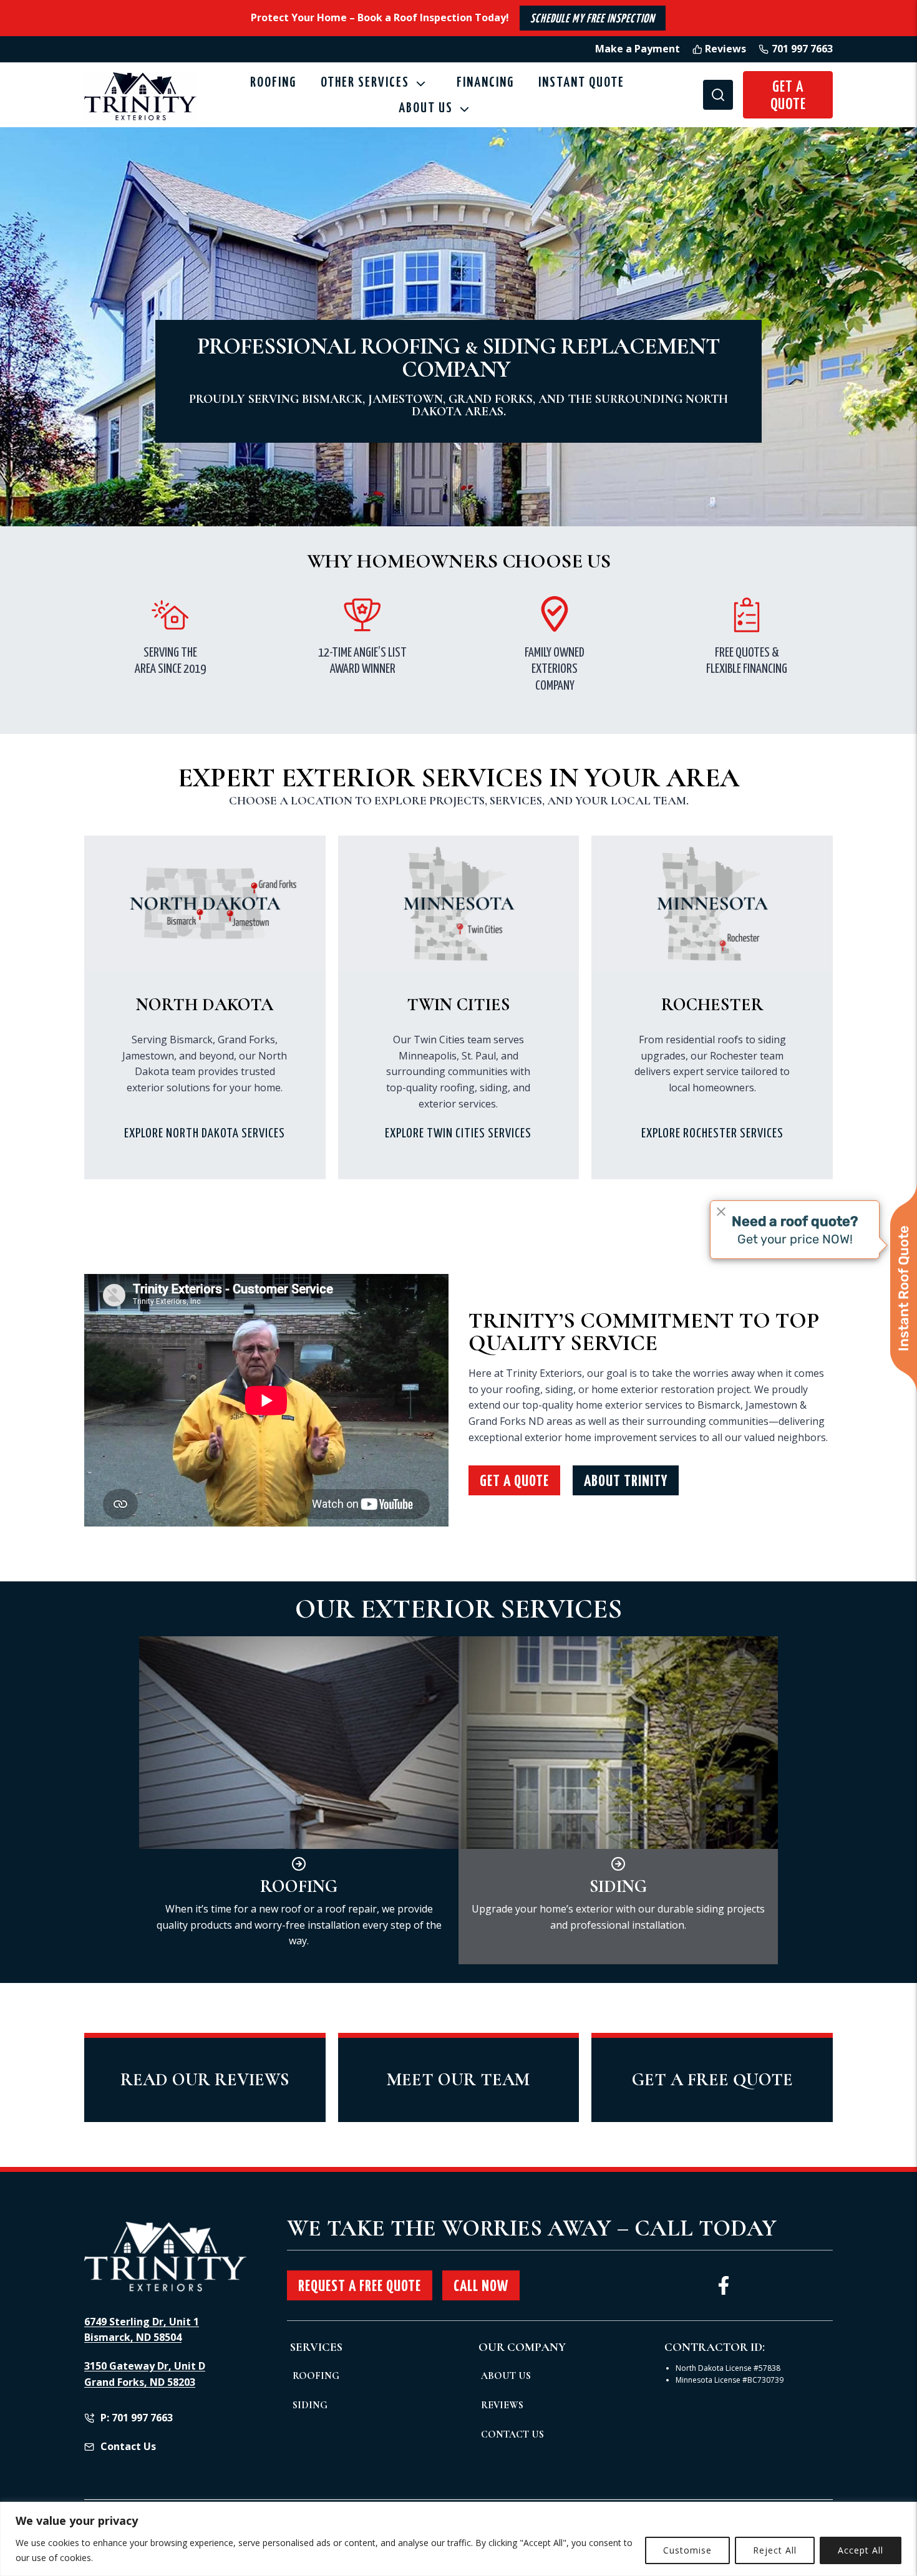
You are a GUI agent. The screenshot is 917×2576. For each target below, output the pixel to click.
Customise (687, 2550)
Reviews (502, 2405)
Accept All (861, 2550)
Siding (310, 2405)
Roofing (273, 83)
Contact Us (512, 2434)
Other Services (365, 83)
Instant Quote (581, 83)
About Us (506, 2376)
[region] (458, 2539)
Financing (485, 83)
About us (426, 109)
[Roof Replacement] (299, 1800)
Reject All (775, 2550)
